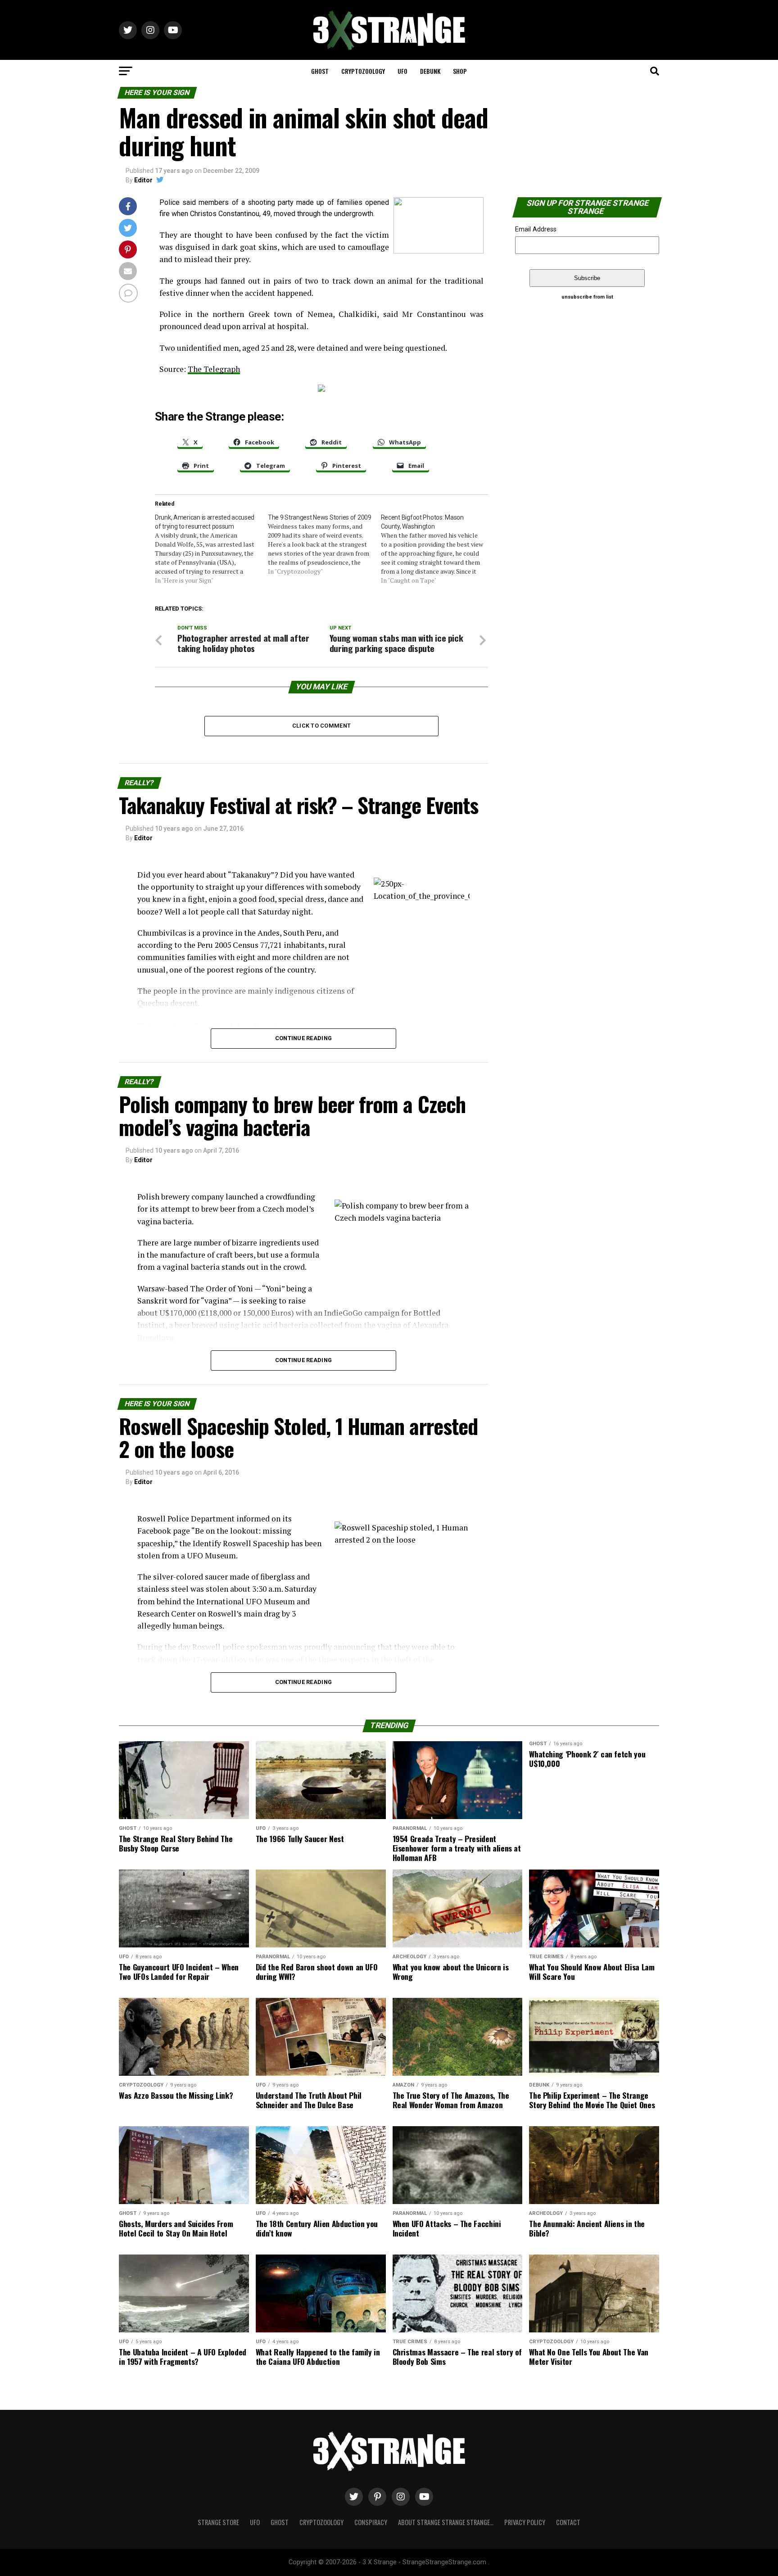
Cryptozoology (363, 71)
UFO (403, 71)
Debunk (430, 71)
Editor (143, 180)
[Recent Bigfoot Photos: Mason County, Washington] (437, 549)
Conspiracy (371, 2522)
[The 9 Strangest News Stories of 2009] (324, 544)
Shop (460, 71)
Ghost (320, 71)
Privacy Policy (525, 2522)
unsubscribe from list (587, 297)
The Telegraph (214, 369)
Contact (568, 2522)
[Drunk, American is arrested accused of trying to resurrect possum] (211, 549)
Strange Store (218, 2522)
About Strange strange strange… (446, 2522)
